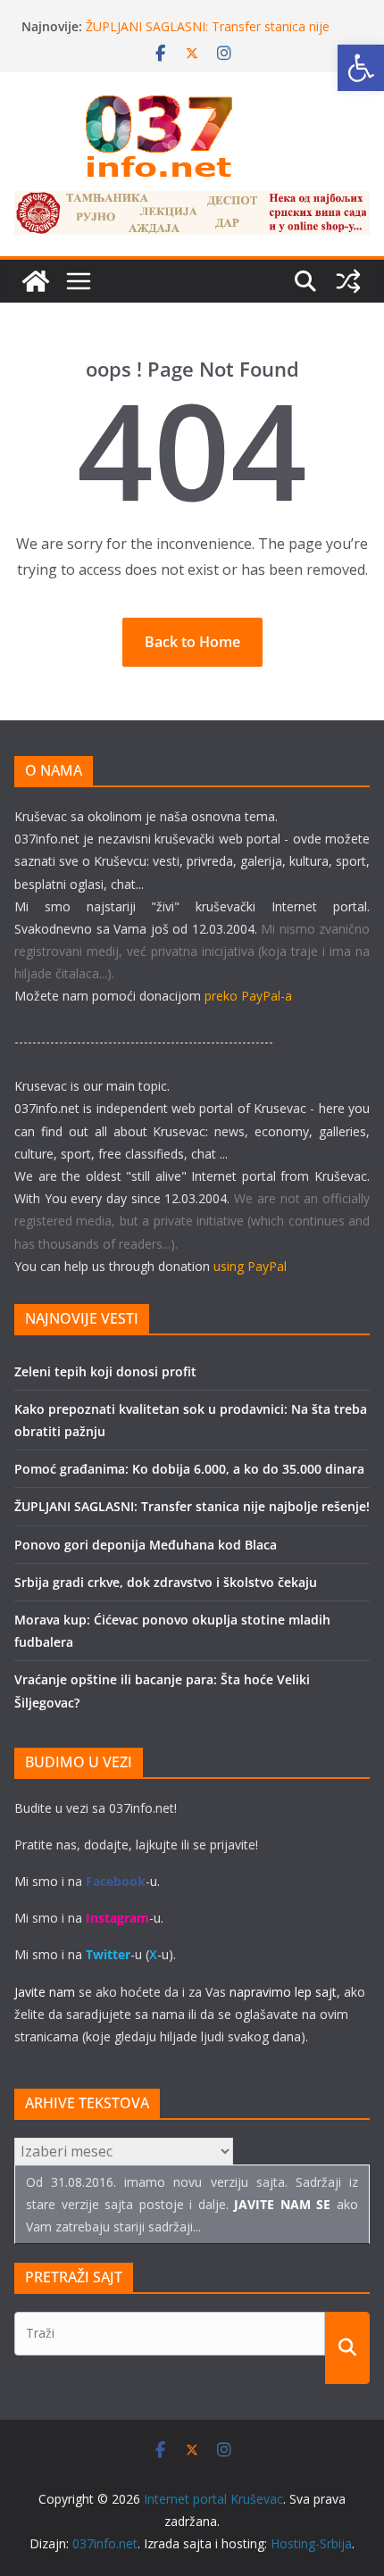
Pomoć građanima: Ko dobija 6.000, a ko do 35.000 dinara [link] (189, 1469)
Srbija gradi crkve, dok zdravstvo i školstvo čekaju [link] (166, 1582)
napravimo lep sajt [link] (283, 1992)
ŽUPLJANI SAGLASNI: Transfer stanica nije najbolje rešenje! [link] (192, 1506)
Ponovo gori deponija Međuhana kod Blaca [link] (146, 1545)
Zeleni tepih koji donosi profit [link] (105, 1371)
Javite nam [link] (45, 1992)
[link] (361, 68)
